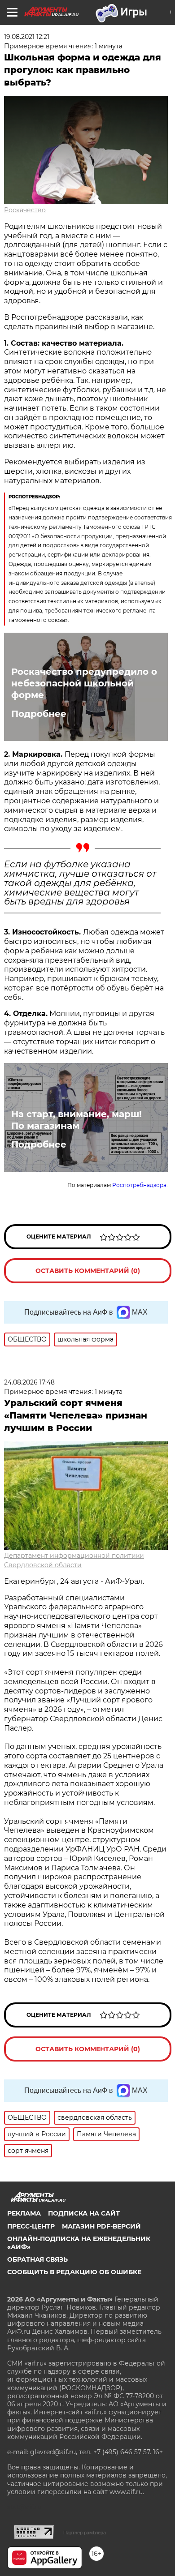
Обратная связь (37, 2259)
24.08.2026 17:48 (29, 1382)
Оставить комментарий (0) (88, 1271)
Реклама (24, 2213)
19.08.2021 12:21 (27, 37)
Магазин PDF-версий (101, 2226)
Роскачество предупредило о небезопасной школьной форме (84, 683)
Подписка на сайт (84, 2213)
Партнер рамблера (85, 2533)
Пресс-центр (31, 2226)
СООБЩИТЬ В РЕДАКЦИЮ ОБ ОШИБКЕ (74, 2272)
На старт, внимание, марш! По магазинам (77, 1120)
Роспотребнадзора (139, 1185)
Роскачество (25, 210)
